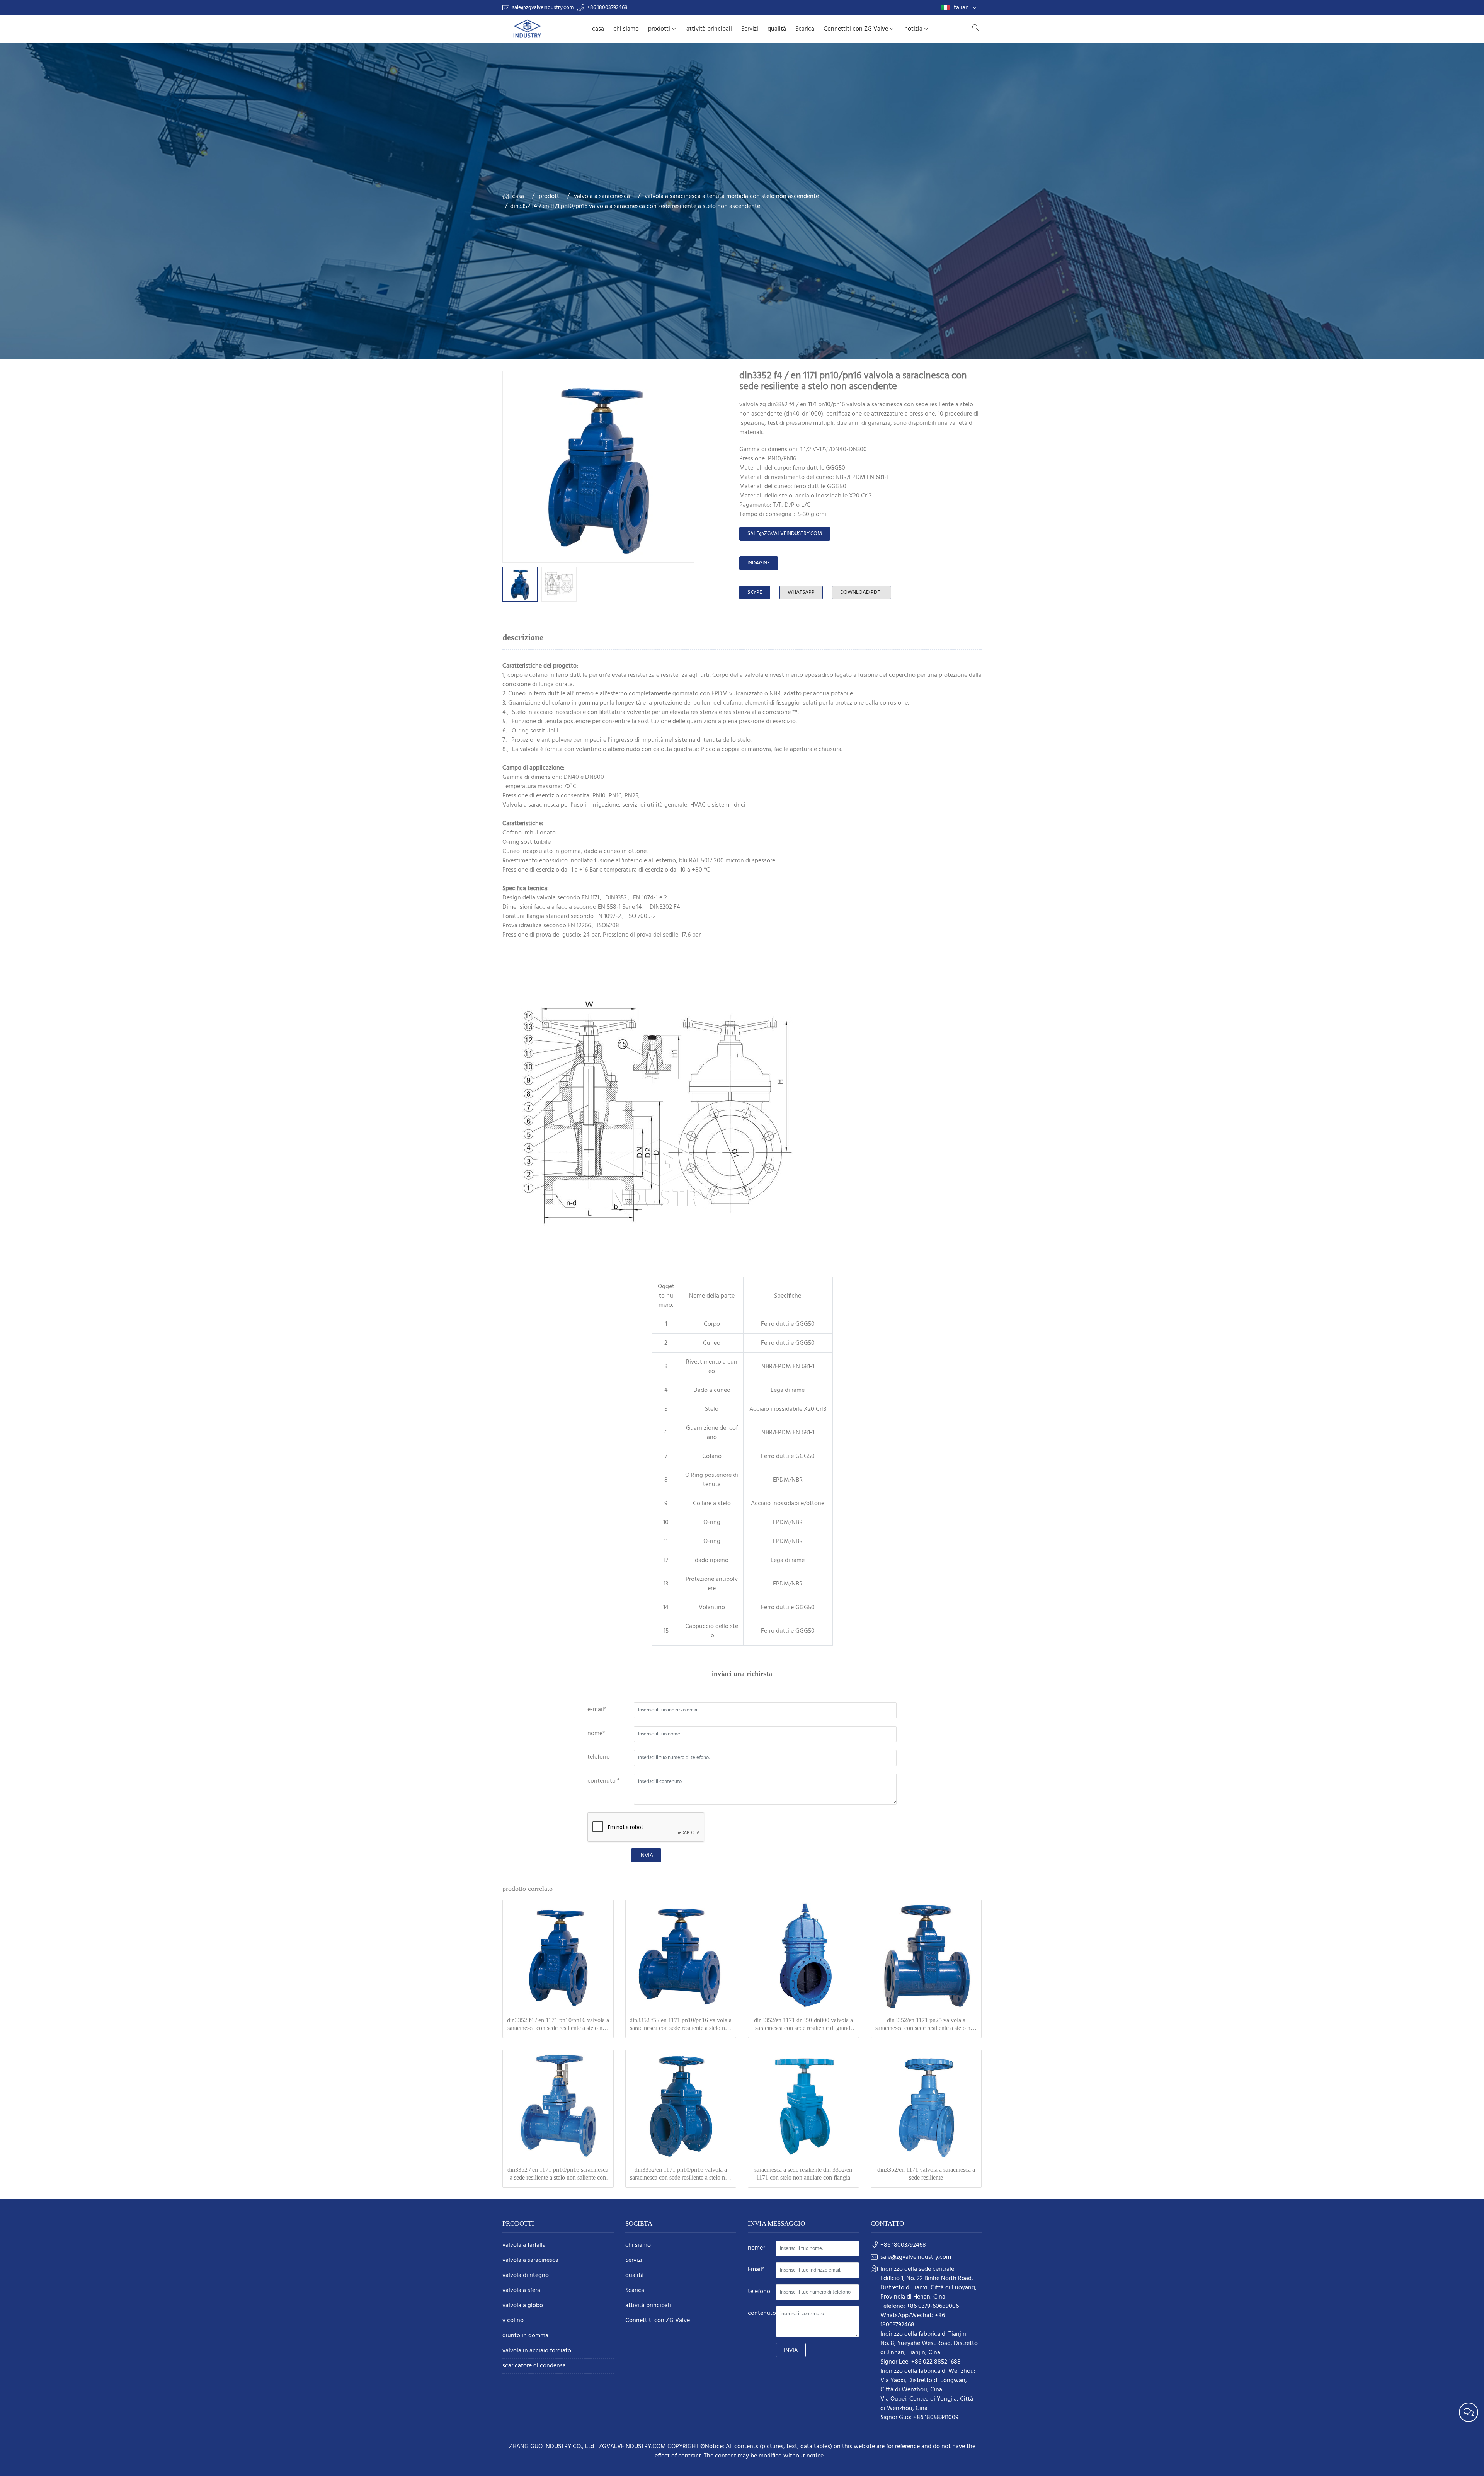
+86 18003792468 (607, 8)
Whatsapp (801, 592)
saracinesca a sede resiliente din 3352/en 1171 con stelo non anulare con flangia (803, 2174)
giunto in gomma (525, 2336)
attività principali (709, 29)
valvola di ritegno (526, 2276)
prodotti (659, 29)
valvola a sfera (521, 2291)
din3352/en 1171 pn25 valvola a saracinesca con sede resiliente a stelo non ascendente (926, 2024)
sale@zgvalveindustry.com (543, 8)
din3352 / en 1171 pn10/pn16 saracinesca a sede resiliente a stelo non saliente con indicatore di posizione (558, 2174)
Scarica (805, 29)
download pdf (860, 592)
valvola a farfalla (524, 2245)
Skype (755, 592)
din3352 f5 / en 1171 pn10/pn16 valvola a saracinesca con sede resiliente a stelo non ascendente (681, 2024)
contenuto (762, 2313)
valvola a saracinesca (602, 196)
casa (598, 29)
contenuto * (604, 1781)
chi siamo (626, 29)
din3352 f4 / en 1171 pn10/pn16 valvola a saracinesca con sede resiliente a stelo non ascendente (558, 2024)
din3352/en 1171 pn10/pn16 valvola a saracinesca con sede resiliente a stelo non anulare (681, 2174)
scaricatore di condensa (534, 2366)
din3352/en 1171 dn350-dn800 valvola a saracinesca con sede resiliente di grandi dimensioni (803, 2024)
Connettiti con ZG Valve (856, 29)
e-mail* (597, 1710)
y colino (513, 2321)
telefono (599, 1757)
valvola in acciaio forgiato (537, 2351)
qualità (777, 29)
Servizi (750, 29)
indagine (759, 563)
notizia (913, 29)
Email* (756, 2270)
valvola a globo (523, 2306)
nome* (596, 1734)
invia (646, 1855)
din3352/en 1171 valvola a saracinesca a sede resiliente (926, 2174)
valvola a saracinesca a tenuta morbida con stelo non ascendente (732, 196)
